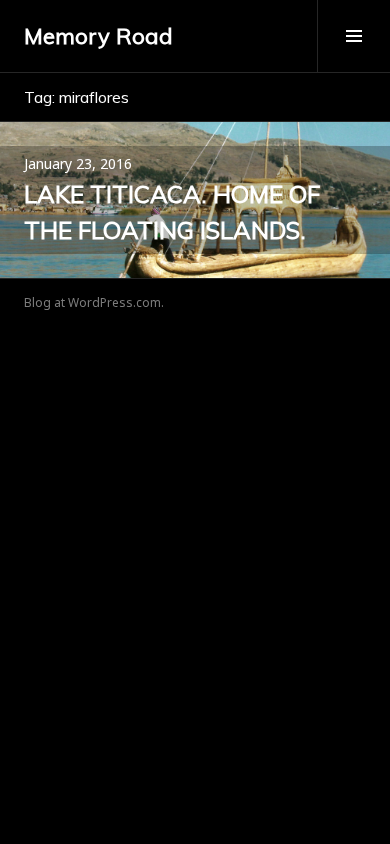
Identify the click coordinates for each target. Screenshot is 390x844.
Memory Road (98, 36)
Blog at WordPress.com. (94, 302)
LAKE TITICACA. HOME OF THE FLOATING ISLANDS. (172, 212)
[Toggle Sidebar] (353, 36)
